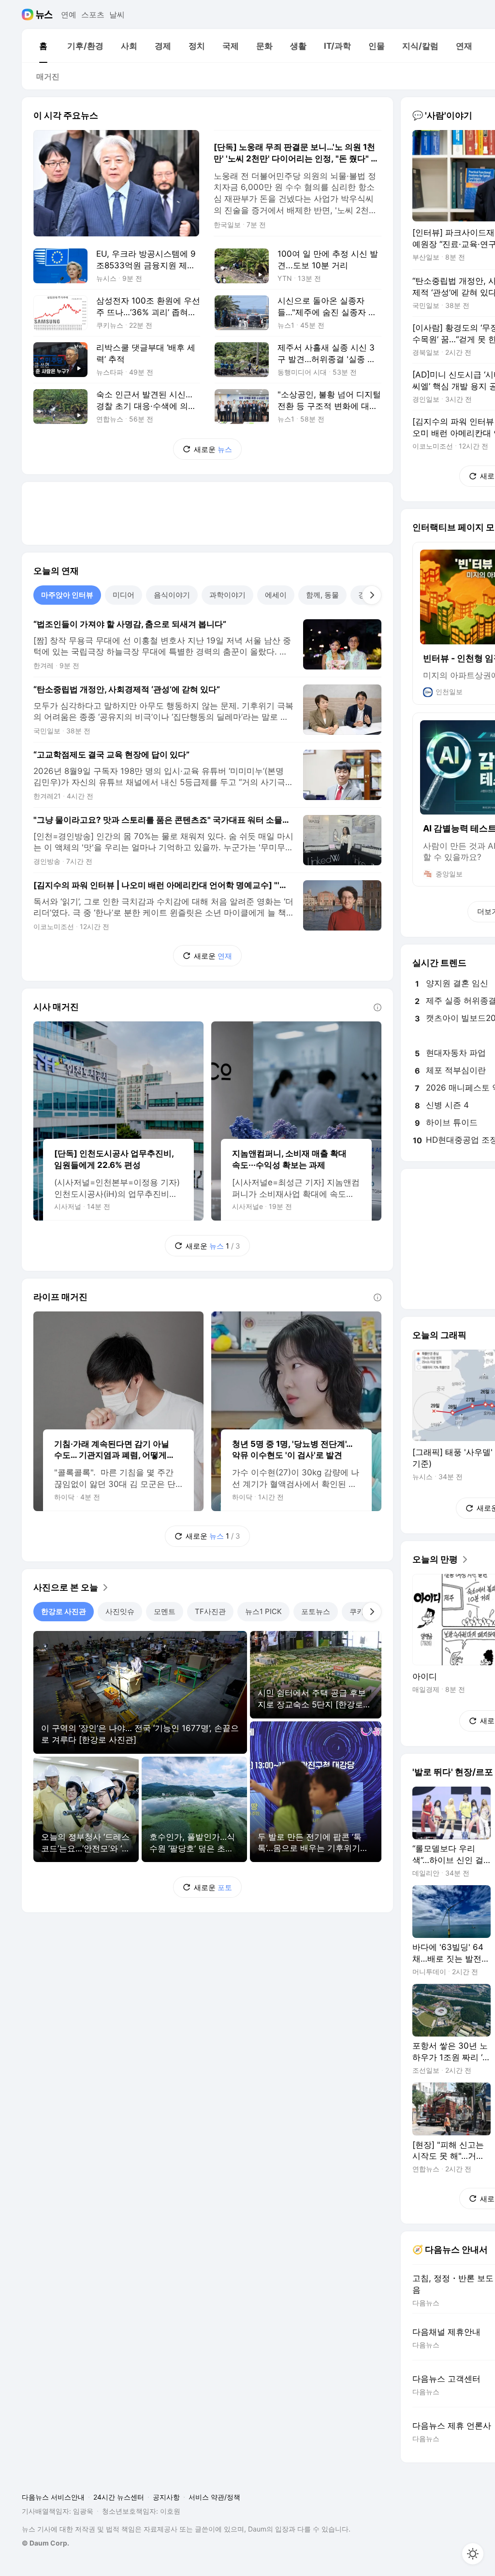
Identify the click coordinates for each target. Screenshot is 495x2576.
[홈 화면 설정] (473, 2554)
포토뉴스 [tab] (316, 1611)
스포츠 (93, 15)
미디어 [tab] (124, 595)
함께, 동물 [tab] (322, 595)
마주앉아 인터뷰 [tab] (67, 595)
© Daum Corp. (45, 2543)
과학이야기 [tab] (227, 595)
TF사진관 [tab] (210, 1611)
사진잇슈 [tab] (120, 1611)
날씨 (117, 15)
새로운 (213, 449)
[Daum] (29, 15)
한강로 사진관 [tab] (64, 1611)
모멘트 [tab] (165, 1611)
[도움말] (378, 1007)
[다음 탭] (372, 595)
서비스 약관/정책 (214, 2497)
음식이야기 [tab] (172, 595)
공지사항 (166, 2497)
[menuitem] (43, 46)
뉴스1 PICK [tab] (263, 1611)
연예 (69, 15)
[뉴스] (44, 15)
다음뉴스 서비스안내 (53, 2497)
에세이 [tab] (276, 595)
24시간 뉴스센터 (119, 2497)
